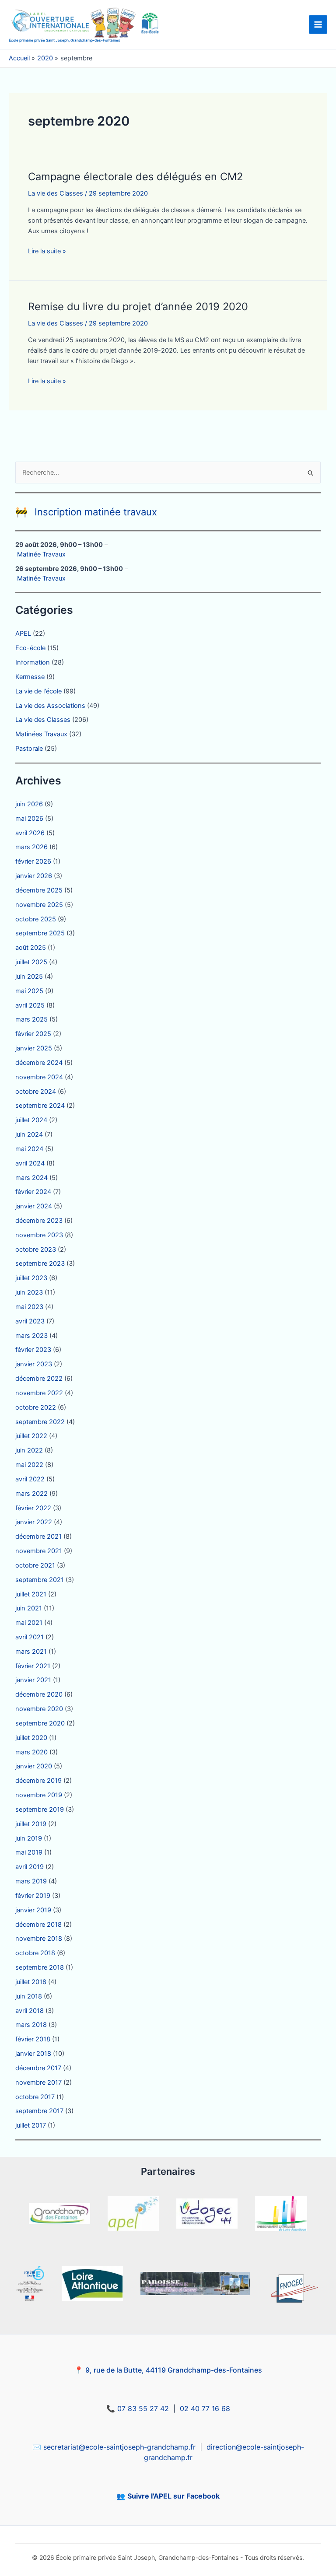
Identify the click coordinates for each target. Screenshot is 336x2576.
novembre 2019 (39, 1795)
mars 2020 (31, 1752)
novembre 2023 (39, 1235)
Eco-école (30, 648)
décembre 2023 (39, 1221)
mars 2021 (31, 1652)
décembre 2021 (38, 1536)
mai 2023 (29, 1307)
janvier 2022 (34, 1522)
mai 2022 (29, 1465)
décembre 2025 (39, 890)
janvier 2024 (34, 1206)
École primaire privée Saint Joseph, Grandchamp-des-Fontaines (65, 40)
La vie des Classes (56, 193)
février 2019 (33, 1896)
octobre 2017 (35, 2097)
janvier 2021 (33, 1680)
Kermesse (30, 677)
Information (33, 662)
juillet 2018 (31, 1982)
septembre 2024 (40, 1106)
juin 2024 (29, 1134)
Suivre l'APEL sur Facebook (173, 2496)
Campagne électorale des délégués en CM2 (135, 177)
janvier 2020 (34, 1766)
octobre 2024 (36, 1092)
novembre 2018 (39, 1939)
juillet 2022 (31, 1436)
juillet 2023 (31, 1278)
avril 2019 (30, 1867)
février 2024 (33, 1192)
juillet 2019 (31, 1824)
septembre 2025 (40, 933)
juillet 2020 (31, 1738)
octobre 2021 (35, 1565)
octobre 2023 (36, 1249)
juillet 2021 (31, 1594)
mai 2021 (29, 1623)
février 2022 (33, 1508)
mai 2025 (29, 991)
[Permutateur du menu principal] (318, 24)
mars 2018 (31, 2025)
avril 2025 (30, 1005)
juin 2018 (29, 1996)
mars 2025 (31, 1019)
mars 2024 (31, 1178)
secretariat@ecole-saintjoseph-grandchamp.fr (119, 2447)
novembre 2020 (39, 1709)
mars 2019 (31, 1881)
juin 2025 (29, 976)
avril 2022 (30, 1479)
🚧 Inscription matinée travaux (86, 512)
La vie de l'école (38, 691)
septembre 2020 (40, 1723)
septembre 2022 (40, 1422)
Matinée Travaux (41, 554)
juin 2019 (29, 1838)
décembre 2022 (39, 1379)
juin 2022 (29, 1450)
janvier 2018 (33, 2054)
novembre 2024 (39, 1077)
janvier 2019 (33, 1910)
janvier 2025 (34, 1048)
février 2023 (33, 1350)
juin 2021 (29, 1608)
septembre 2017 (39, 2111)
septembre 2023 (40, 1263)
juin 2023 (29, 1292)
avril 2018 (30, 2011)
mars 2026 (31, 847)
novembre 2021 (39, 1551)
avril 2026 (30, 833)
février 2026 (33, 861)
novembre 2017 (38, 2082)
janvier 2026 (34, 876)
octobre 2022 (36, 1407)
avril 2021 (30, 1637)
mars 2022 (31, 1494)
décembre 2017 (38, 2068)
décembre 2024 (39, 1063)
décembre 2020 (39, 1694)
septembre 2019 (40, 1809)
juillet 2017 (31, 2125)
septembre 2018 (40, 1967)
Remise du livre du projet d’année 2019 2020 (138, 306)
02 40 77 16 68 (205, 2408)
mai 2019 (29, 1852)
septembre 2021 (40, 1580)
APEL (23, 633)
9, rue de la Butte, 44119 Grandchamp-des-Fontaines (174, 2370)
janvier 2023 (34, 1364)
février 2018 (33, 2039)
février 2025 (33, 1034)
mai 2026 (29, 819)
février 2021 (33, 1666)
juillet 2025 (31, 962)
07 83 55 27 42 (143, 2408)
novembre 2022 (39, 1393)
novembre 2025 (39, 905)
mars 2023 (31, 1336)
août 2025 (31, 948)
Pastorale (29, 749)
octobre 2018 (35, 1953)
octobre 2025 (36, 919)
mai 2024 (29, 1149)
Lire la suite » (47, 252)
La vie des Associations (50, 706)
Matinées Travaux (41, 734)
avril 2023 (30, 1321)
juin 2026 (29, 804)
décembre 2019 (38, 1781)
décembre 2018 (38, 1925)
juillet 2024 (31, 1120)
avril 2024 (30, 1163)
